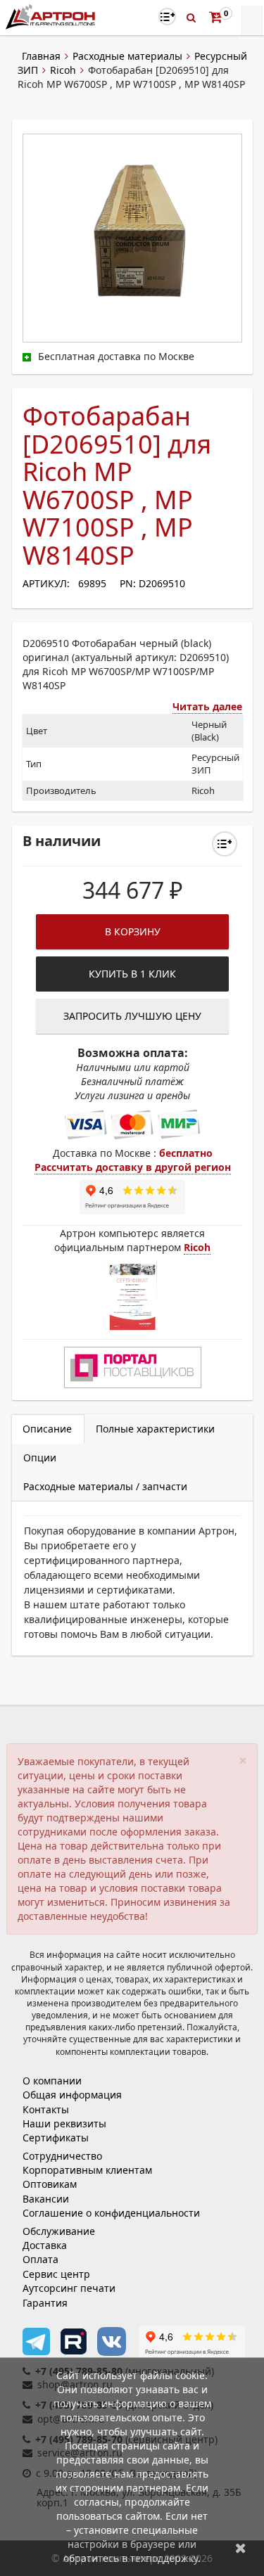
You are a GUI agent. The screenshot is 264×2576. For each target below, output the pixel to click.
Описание (47, 1429)
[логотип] (52, 17)
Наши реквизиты (64, 2123)
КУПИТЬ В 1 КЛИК (132, 974)
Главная (41, 56)
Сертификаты (56, 2138)
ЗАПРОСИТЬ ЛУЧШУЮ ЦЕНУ (132, 1016)
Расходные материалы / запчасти (105, 1486)
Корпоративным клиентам (87, 2170)
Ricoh (63, 70)
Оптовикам (50, 2184)
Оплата (40, 2259)
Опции (40, 1457)
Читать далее (207, 706)
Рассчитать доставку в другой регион (133, 1167)
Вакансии (46, 2199)
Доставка (45, 2245)
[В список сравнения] (167, 17)
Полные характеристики (155, 1429)
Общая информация (72, 2095)
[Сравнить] (225, 844)
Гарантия (45, 2303)
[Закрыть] (241, 2548)
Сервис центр (56, 2274)
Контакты (46, 2109)
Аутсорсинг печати (69, 2288)
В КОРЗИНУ (133, 931)
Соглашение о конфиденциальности (111, 2213)
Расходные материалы (127, 56)
